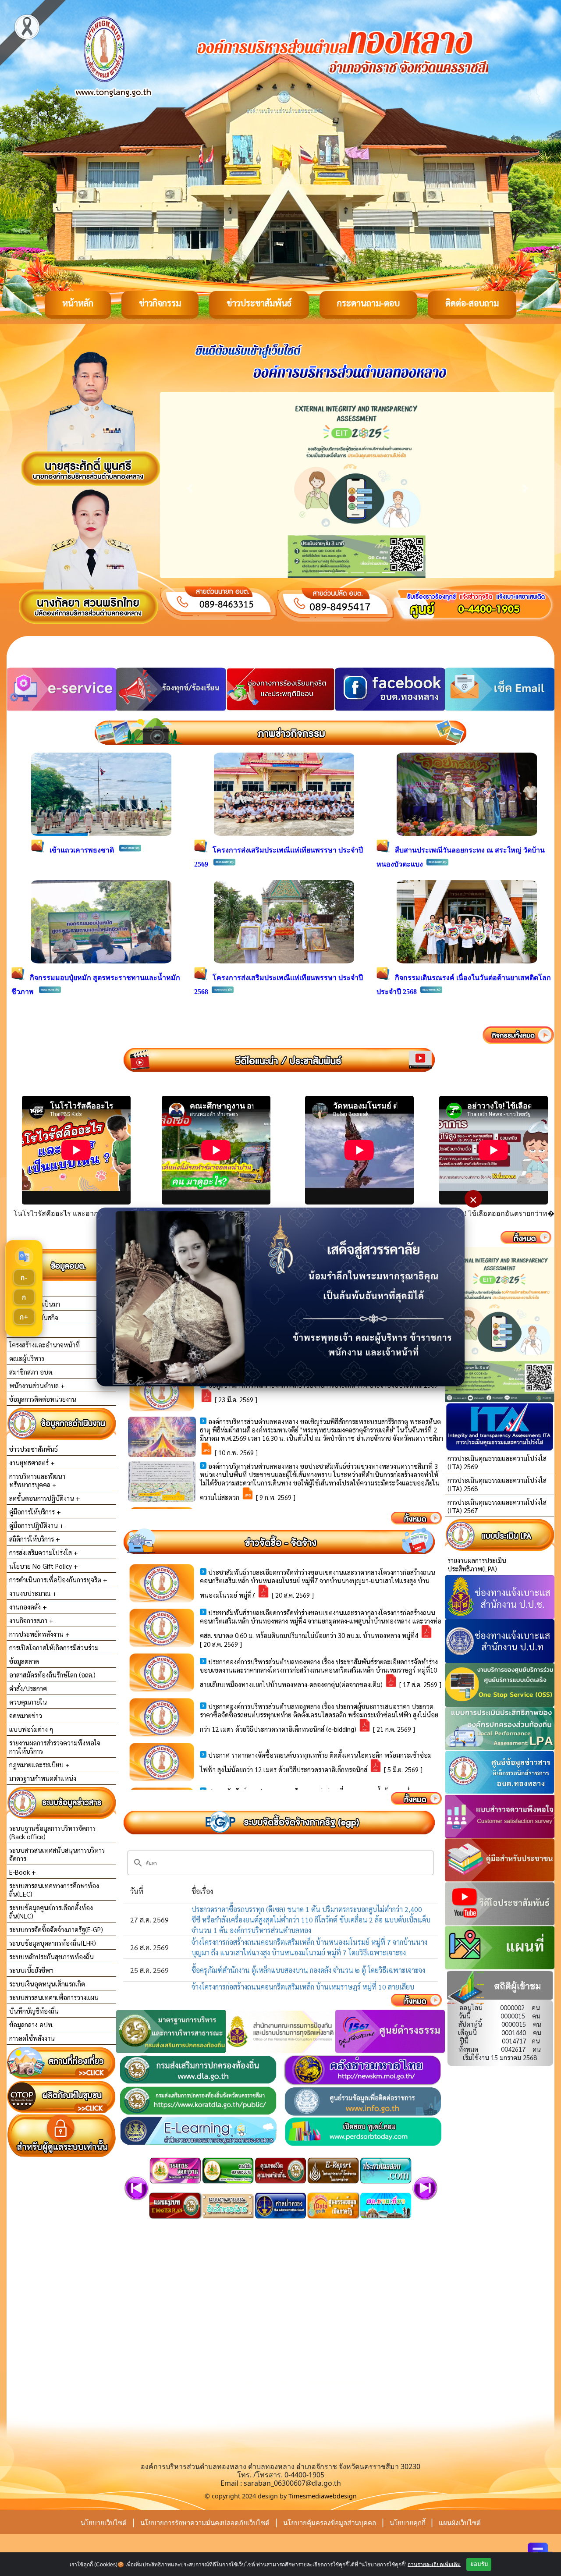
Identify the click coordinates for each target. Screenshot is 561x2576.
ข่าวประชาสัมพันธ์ (259, 303)
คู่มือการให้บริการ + (35, 1512)
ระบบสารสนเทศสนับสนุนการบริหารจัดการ (57, 1854)
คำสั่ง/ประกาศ (28, 1688)
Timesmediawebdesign (323, 2496)
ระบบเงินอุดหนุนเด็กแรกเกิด (47, 1984)
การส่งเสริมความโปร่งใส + (44, 1552)
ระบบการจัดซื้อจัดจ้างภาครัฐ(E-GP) (56, 1929)
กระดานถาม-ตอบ (368, 303)
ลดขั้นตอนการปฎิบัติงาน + (45, 1498)
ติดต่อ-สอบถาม (472, 303)
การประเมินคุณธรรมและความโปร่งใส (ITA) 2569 (497, 1462)
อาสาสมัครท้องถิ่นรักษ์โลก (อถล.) (52, 1675)
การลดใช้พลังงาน (32, 2038)
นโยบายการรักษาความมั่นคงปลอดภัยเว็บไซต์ (205, 2523)
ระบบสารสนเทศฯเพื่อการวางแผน (54, 1997)
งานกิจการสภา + (31, 1620)
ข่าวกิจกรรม (160, 303)
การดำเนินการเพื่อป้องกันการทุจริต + (58, 1579)
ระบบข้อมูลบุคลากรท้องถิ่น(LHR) (53, 1943)
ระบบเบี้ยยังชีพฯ (31, 1970)
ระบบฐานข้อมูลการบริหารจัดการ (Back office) (52, 1832)
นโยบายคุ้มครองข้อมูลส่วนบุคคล (330, 2523)
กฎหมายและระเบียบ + (39, 1764)
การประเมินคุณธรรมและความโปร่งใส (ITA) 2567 (497, 1506)
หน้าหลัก (78, 303)
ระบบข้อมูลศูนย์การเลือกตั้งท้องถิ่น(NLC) (51, 1912)
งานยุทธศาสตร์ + (32, 1462)
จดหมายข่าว (26, 1715)
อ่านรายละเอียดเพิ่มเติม (434, 2564)
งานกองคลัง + (28, 1607)
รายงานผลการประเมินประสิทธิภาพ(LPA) (477, 1564)
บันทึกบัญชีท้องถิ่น (34, 2011)
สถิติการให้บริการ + (35, 1539)
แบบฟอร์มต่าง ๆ (31, 1729)
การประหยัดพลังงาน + (39, 1634)
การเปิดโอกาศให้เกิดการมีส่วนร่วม (54, 1647)
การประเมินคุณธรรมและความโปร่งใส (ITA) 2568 (497, 1484)
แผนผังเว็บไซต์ (460, 2523)
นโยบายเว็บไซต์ (104, 2523)
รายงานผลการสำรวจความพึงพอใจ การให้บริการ (55, 1747)
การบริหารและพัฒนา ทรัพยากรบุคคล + (37, 1480)
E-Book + (23, 1872)
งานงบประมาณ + (33, 1593)
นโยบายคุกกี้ (408, 2523)
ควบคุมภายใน (28, 1702)
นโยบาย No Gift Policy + (44, 1566)
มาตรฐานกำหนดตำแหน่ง (43, 1778)
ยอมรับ (479, 2564)
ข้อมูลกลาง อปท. (31, 2024)
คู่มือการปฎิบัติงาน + (37, 1525)
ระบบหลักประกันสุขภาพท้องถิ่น (51, 1956)
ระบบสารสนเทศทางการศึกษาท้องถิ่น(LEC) (54, 1890)
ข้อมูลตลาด (24, 1661)
